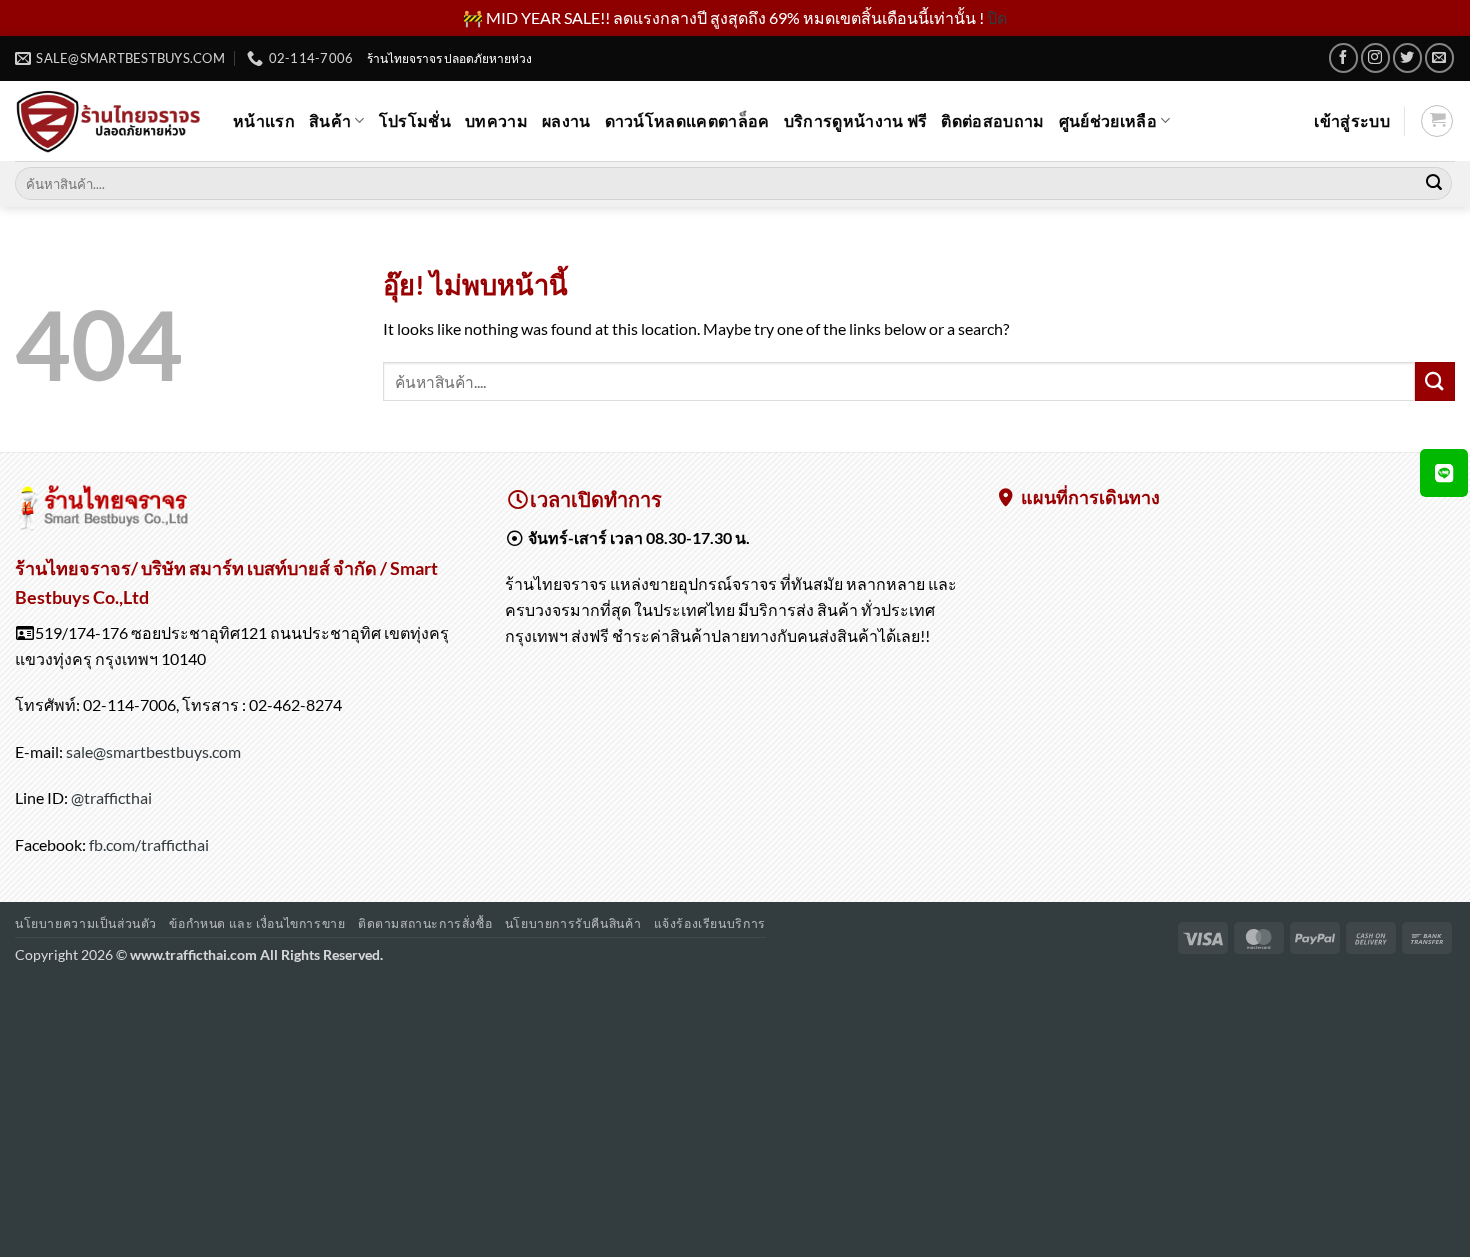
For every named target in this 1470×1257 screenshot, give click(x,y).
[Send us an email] (1439, 57)
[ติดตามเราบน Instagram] (1375, 57)
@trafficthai (111, 797)
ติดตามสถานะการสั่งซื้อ (425, 923)
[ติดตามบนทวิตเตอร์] (1407, 57)
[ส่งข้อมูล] (1434, 184)
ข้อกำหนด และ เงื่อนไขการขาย (257, 923)
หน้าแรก (264, 120)
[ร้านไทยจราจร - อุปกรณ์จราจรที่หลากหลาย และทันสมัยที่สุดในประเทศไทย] (109, 120)
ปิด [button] (997, 17)
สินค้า (330, 120)
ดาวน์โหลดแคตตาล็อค (687, 120)
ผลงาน (566, 120)
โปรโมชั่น (415, 120)
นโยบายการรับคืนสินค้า (573, 923)
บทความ (496, 120)
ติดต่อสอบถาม (992, 120)
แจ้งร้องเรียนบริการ (710, 923)
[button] (1352, 121)
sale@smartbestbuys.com (153, 751)
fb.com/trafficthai (149, 844)
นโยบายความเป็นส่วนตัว (86, 923)
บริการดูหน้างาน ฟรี (856, 120)
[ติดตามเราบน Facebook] (1343, 57)
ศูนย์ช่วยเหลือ (1108, 120)
